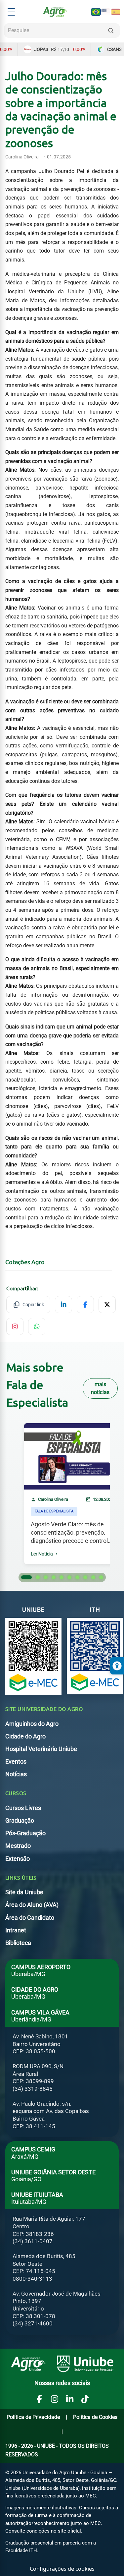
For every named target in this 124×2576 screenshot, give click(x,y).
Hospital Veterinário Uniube (41, 1749)
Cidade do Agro (25, 1736)
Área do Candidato (30, 1918)
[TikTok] (85, 2399)
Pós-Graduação (25, 1833)
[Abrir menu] (11, 12)
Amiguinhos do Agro (32, 1724)
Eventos (16, 1762)
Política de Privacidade (33, 2417)
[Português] (96, 12)
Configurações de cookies (62, 2569)
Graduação (20, 1821)
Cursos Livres (23, 1808)
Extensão (18, 1859)
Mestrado (18, 1846)
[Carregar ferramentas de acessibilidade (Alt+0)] (117, 1666)
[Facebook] (39, 2399)
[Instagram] (55, 2399)
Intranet (16, 1930)
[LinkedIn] (70, 2399)
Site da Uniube (24, 1892)
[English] (106, 12)
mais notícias (100, 1388)
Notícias (16, 1774)
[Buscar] (111, 30)
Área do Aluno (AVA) (32, 1905)
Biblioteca (18, 1943)
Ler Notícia (42, 1553)
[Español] (116, 12)
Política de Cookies (95, 2417)
